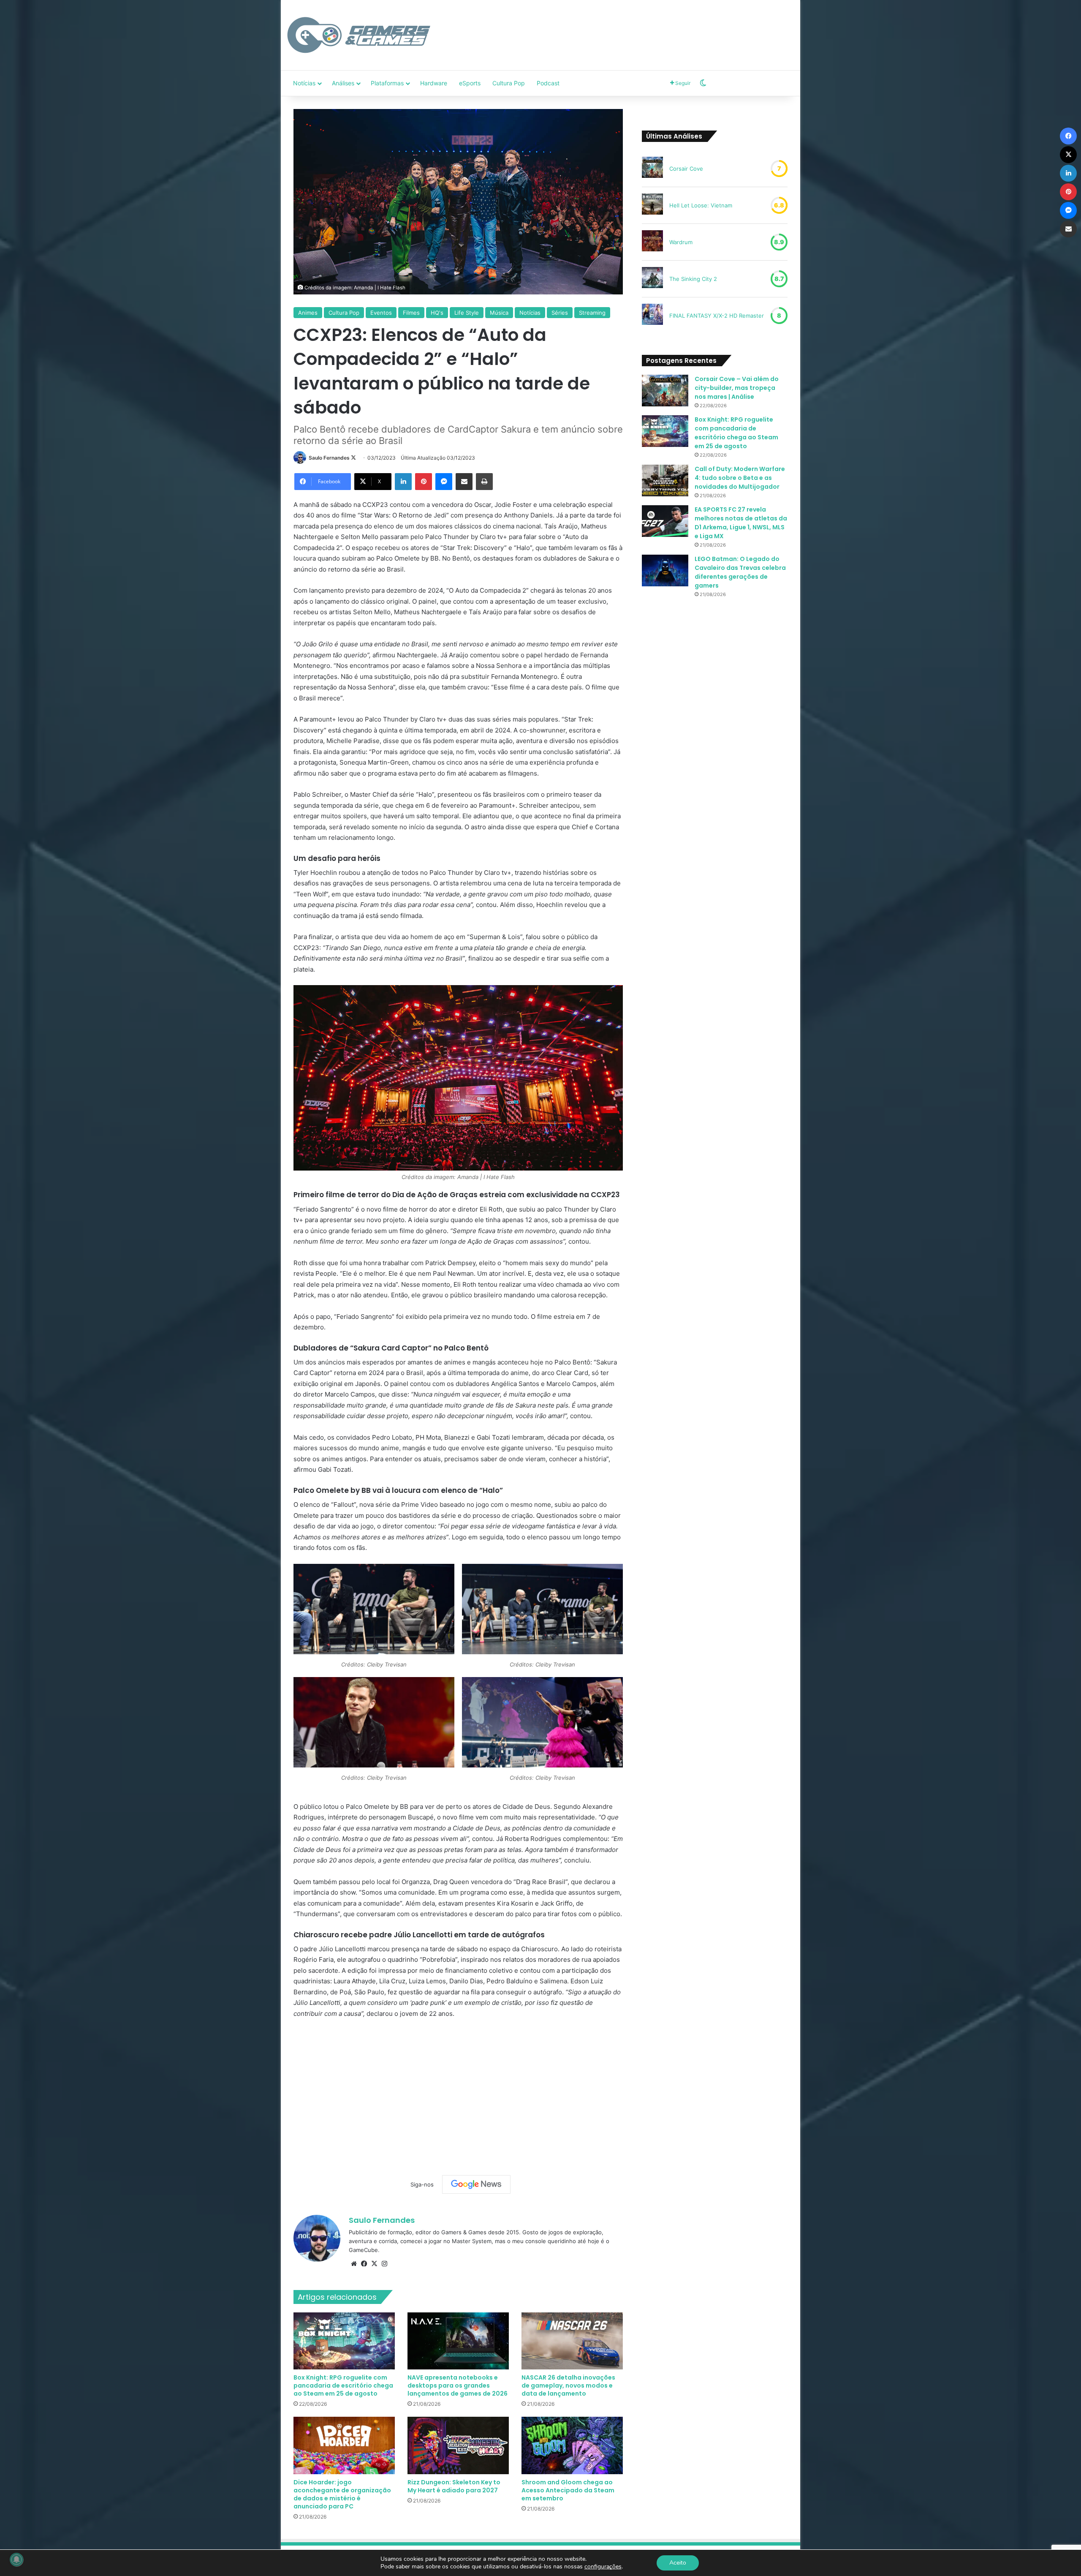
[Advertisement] (627, 27)
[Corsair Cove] (652, 169)
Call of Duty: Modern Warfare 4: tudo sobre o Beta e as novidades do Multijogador (740, 478)
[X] (374, 2264)
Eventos (381, 313)
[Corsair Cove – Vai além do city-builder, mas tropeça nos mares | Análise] (665, 391)
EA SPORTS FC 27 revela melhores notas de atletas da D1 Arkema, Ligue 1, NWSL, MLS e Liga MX (741, 523)
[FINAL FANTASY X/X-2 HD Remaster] (652, 316)
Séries (560, 313)
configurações (603, 2567)
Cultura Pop (509, 83)
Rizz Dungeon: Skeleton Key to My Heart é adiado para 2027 (454, 2486)
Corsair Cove (686, 169)
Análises (343, 83)
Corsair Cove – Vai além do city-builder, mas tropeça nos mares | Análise (737, 388)
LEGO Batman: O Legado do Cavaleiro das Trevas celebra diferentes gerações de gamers (740, 572)
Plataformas (387, 83)
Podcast (548, 83)
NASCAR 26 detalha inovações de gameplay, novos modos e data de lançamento (568, 2385)
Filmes (411, 313)
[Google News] (476, 2184)
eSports (470, 83)
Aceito (678, 2563)
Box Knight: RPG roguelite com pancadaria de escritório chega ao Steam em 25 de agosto (343, 2385)
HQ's (437, 313)
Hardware (434, 83)
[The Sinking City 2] (652, 279)
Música (499, 313)
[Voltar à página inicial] (359, 35)
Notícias (304, 83)
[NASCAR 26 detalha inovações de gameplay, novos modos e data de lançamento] (572, 2341)
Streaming (592, 313)
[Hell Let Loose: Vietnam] (652, 205)
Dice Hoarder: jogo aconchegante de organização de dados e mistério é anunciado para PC (342, 2494)
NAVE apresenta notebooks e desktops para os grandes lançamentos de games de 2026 (458, 2385)
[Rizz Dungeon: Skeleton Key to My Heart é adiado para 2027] (458, 2445)
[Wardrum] (652, 242)
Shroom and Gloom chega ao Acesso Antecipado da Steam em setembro (568, 2490)
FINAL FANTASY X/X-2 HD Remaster (717, 316)
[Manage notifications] (16, 2560)
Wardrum (681, 242)
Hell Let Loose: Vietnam (701, 205)
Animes (308, 313)
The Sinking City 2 (693, 279)
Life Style (467, 313)
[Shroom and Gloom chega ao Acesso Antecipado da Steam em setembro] (572, 2445)
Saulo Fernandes (329, 458)
